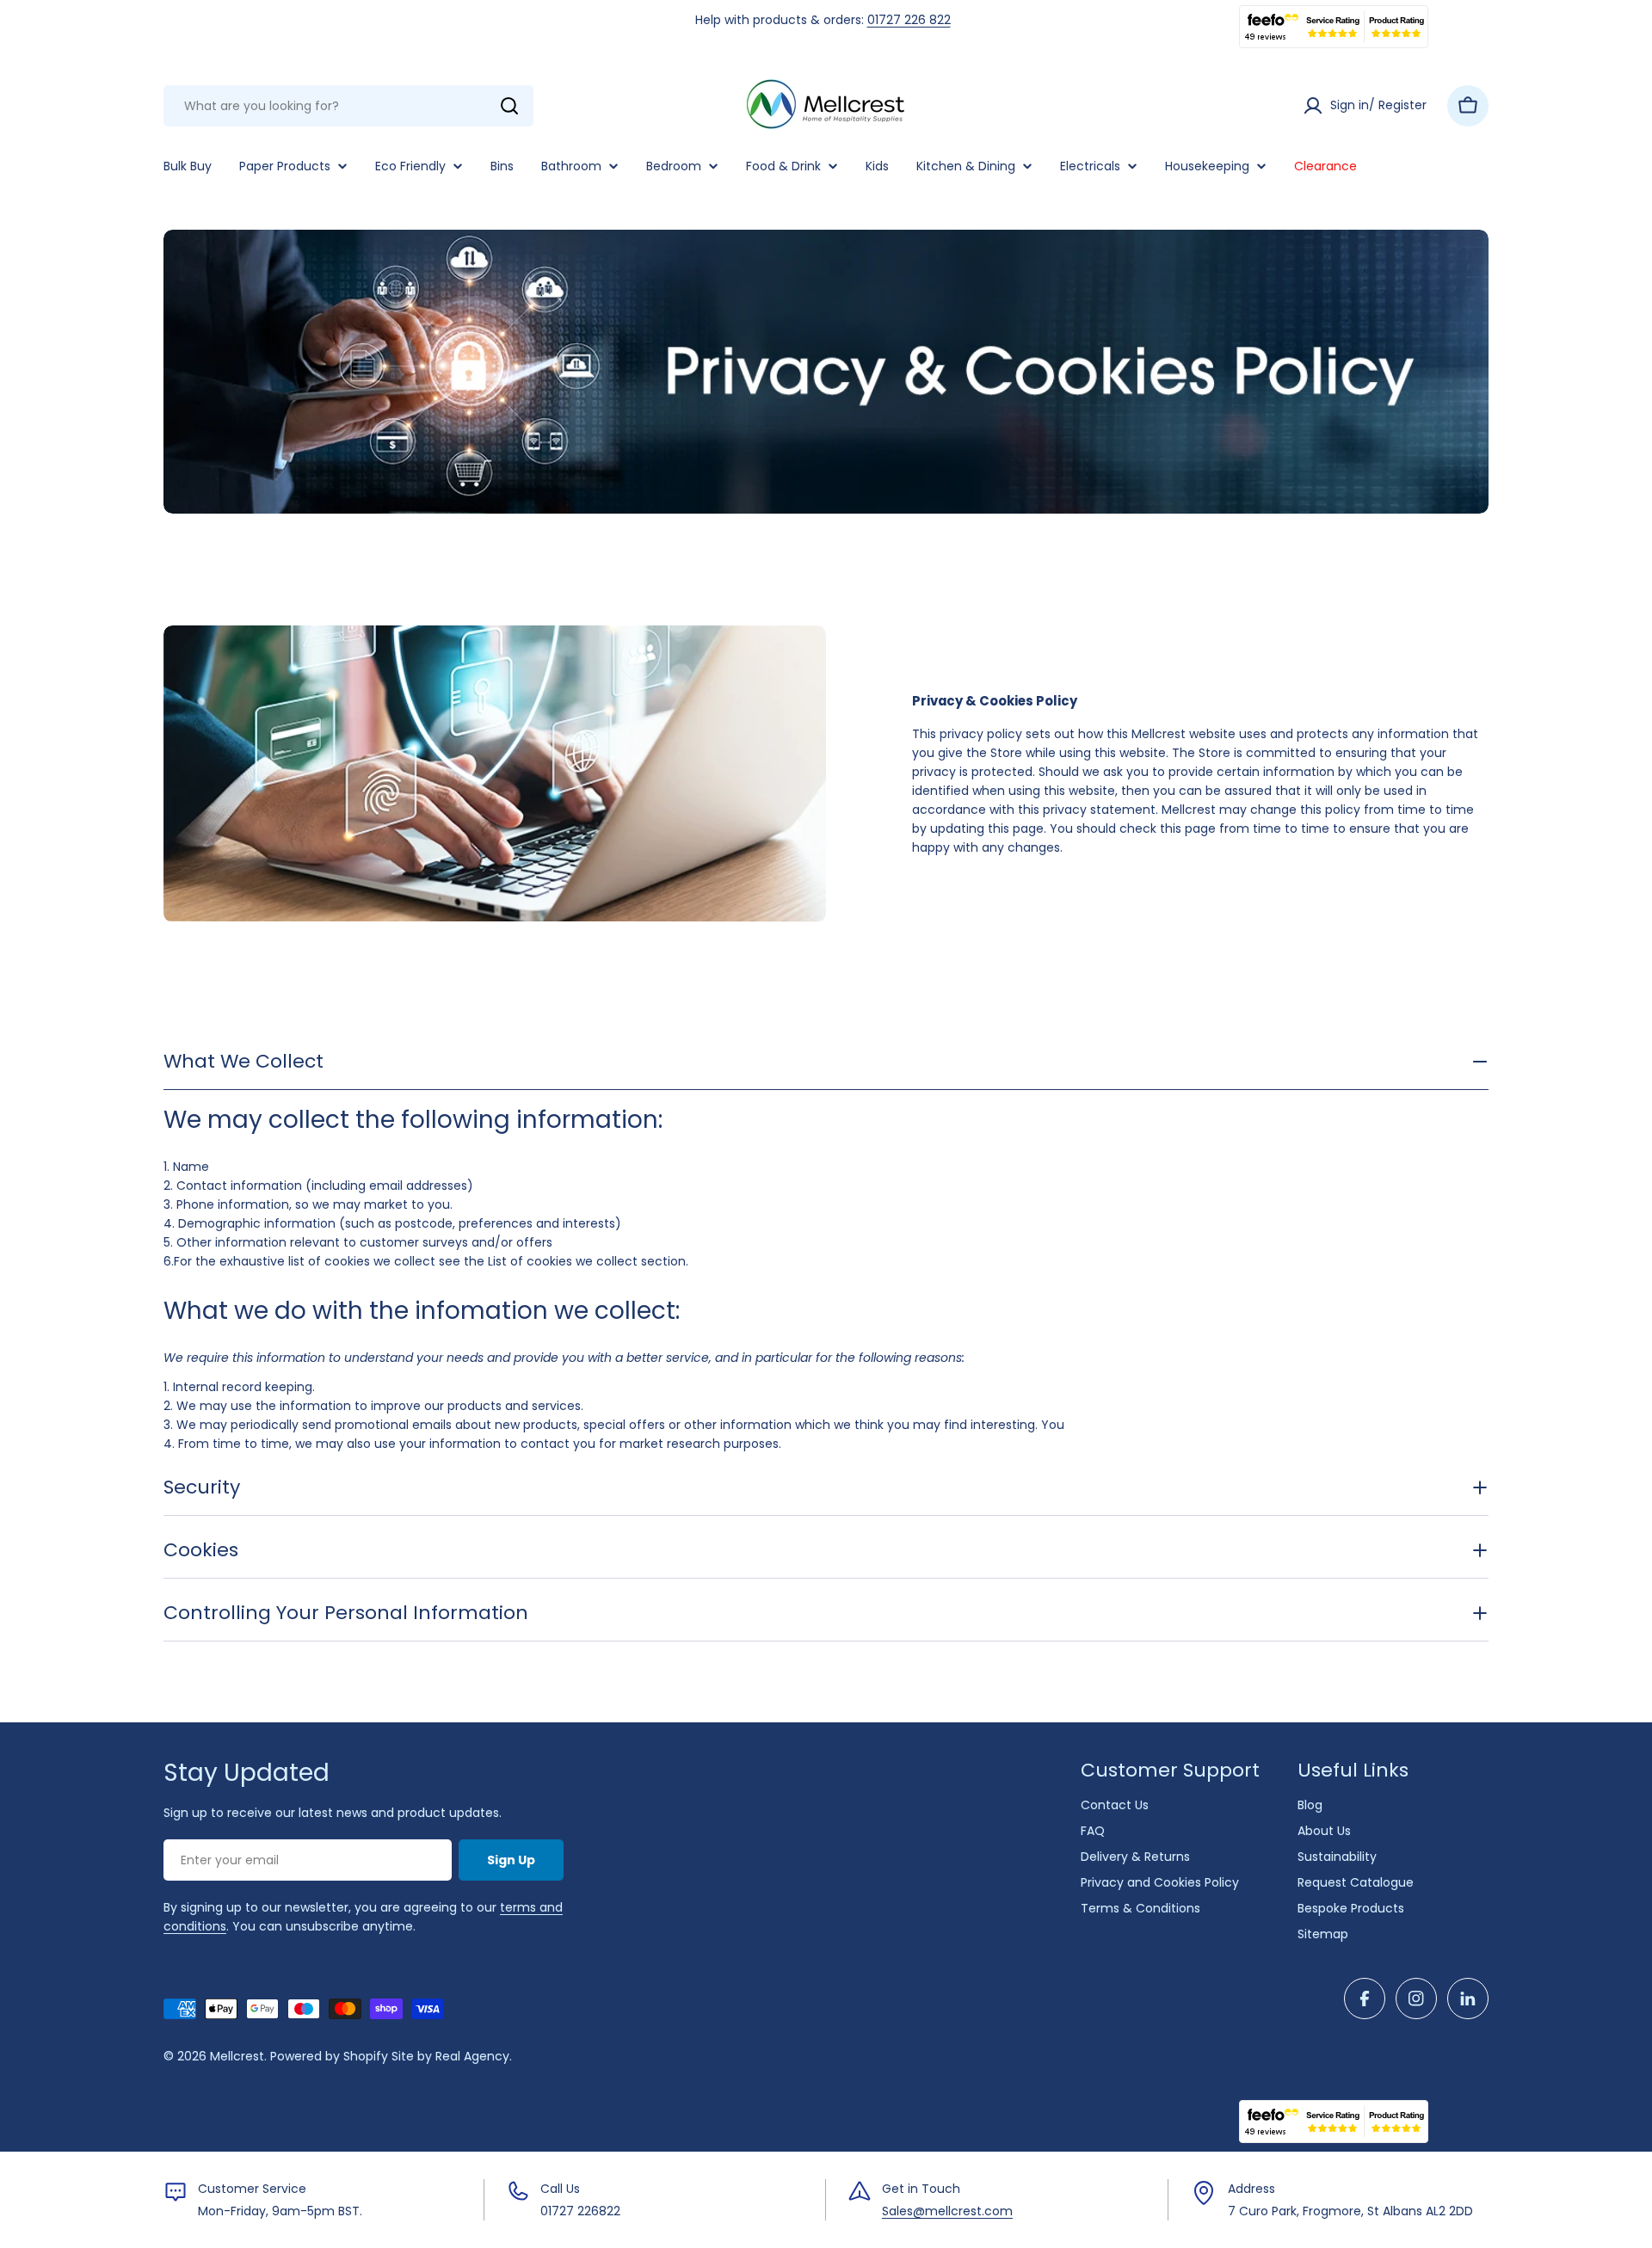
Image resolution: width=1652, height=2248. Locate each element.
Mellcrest (237, 2056)
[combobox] (348, 106)
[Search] (509, 106)
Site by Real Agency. (452, 2056)
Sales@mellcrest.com (947, 2211)
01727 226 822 (909, 20)
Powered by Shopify (329, 2056)
